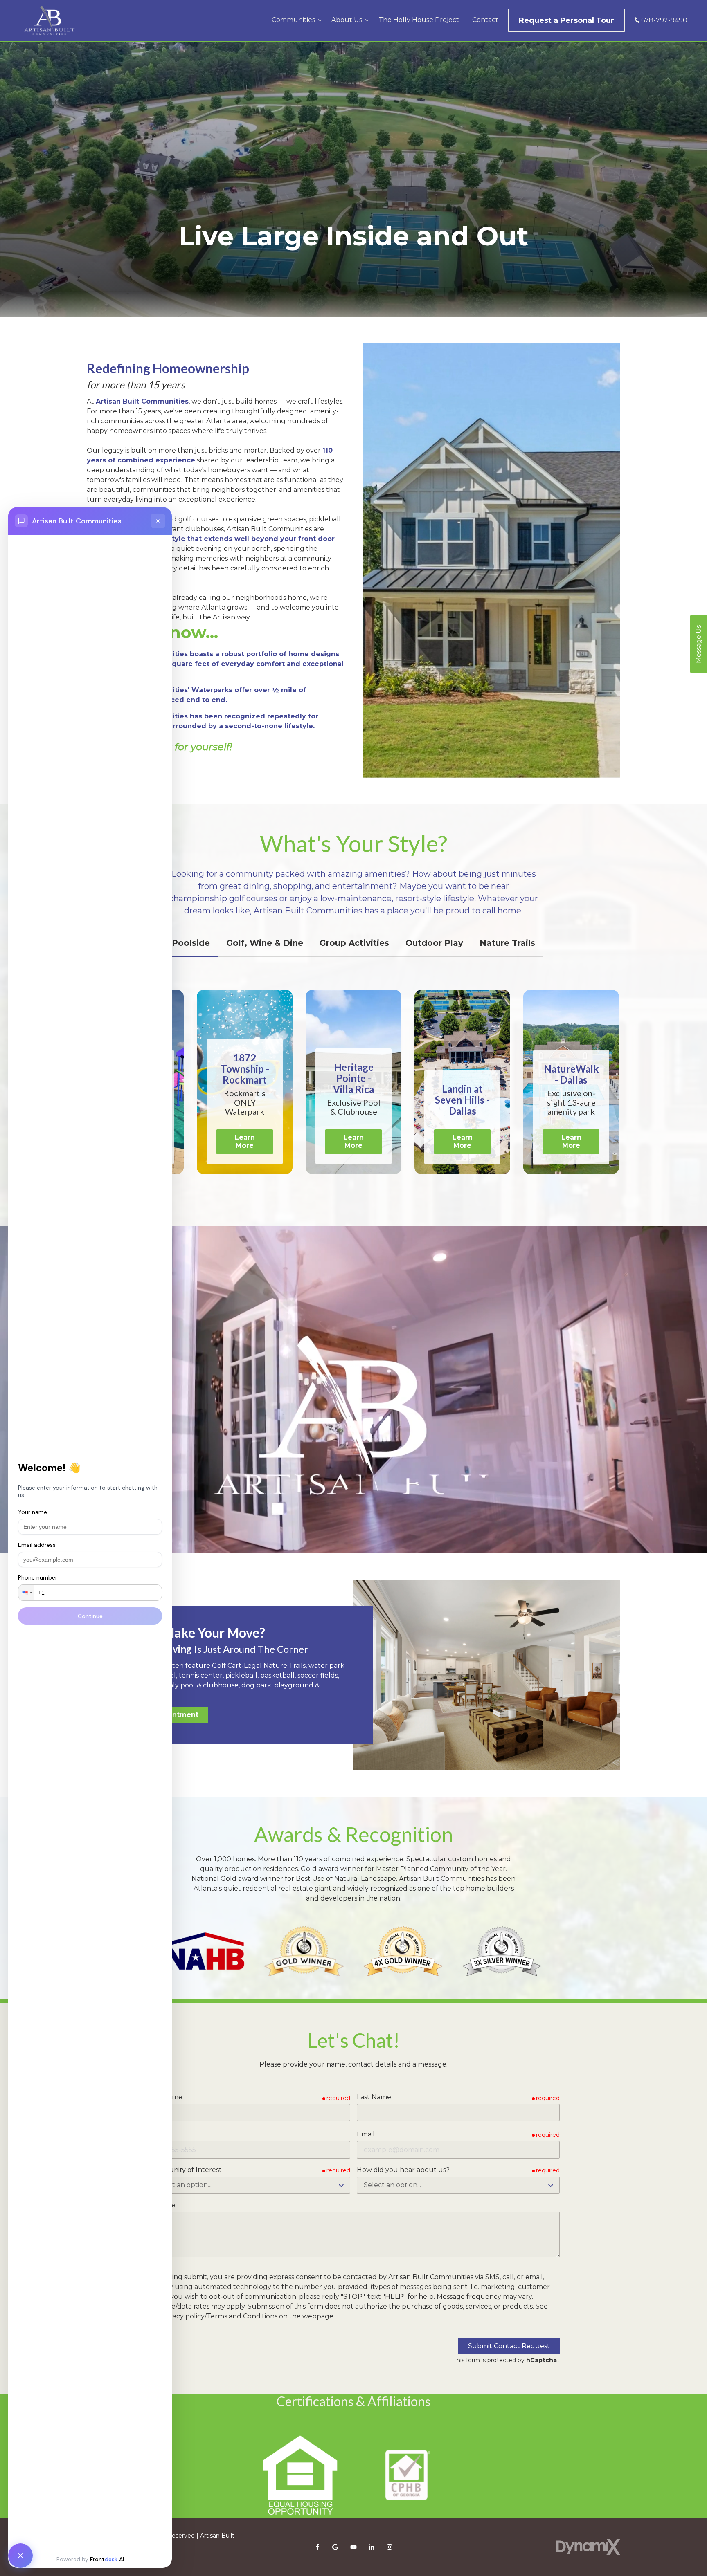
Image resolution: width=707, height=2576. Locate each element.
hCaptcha (542, 2360)
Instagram (390, 2547)
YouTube (353, 2547)
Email (366, 2134)
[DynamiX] (588, 2547)
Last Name (374, 2097)
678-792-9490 (664, 20)
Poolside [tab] (191, 943)
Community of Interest (185, 2170)
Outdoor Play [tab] (434, 943)
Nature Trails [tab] (507, 943)
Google (335, 2547)
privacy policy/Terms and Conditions (219, 2316)
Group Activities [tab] (354, 943)
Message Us (699, 644)
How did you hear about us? (403, 2170)
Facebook (317, 2547)
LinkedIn (372, 2547)
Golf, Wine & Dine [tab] (265, 943)
